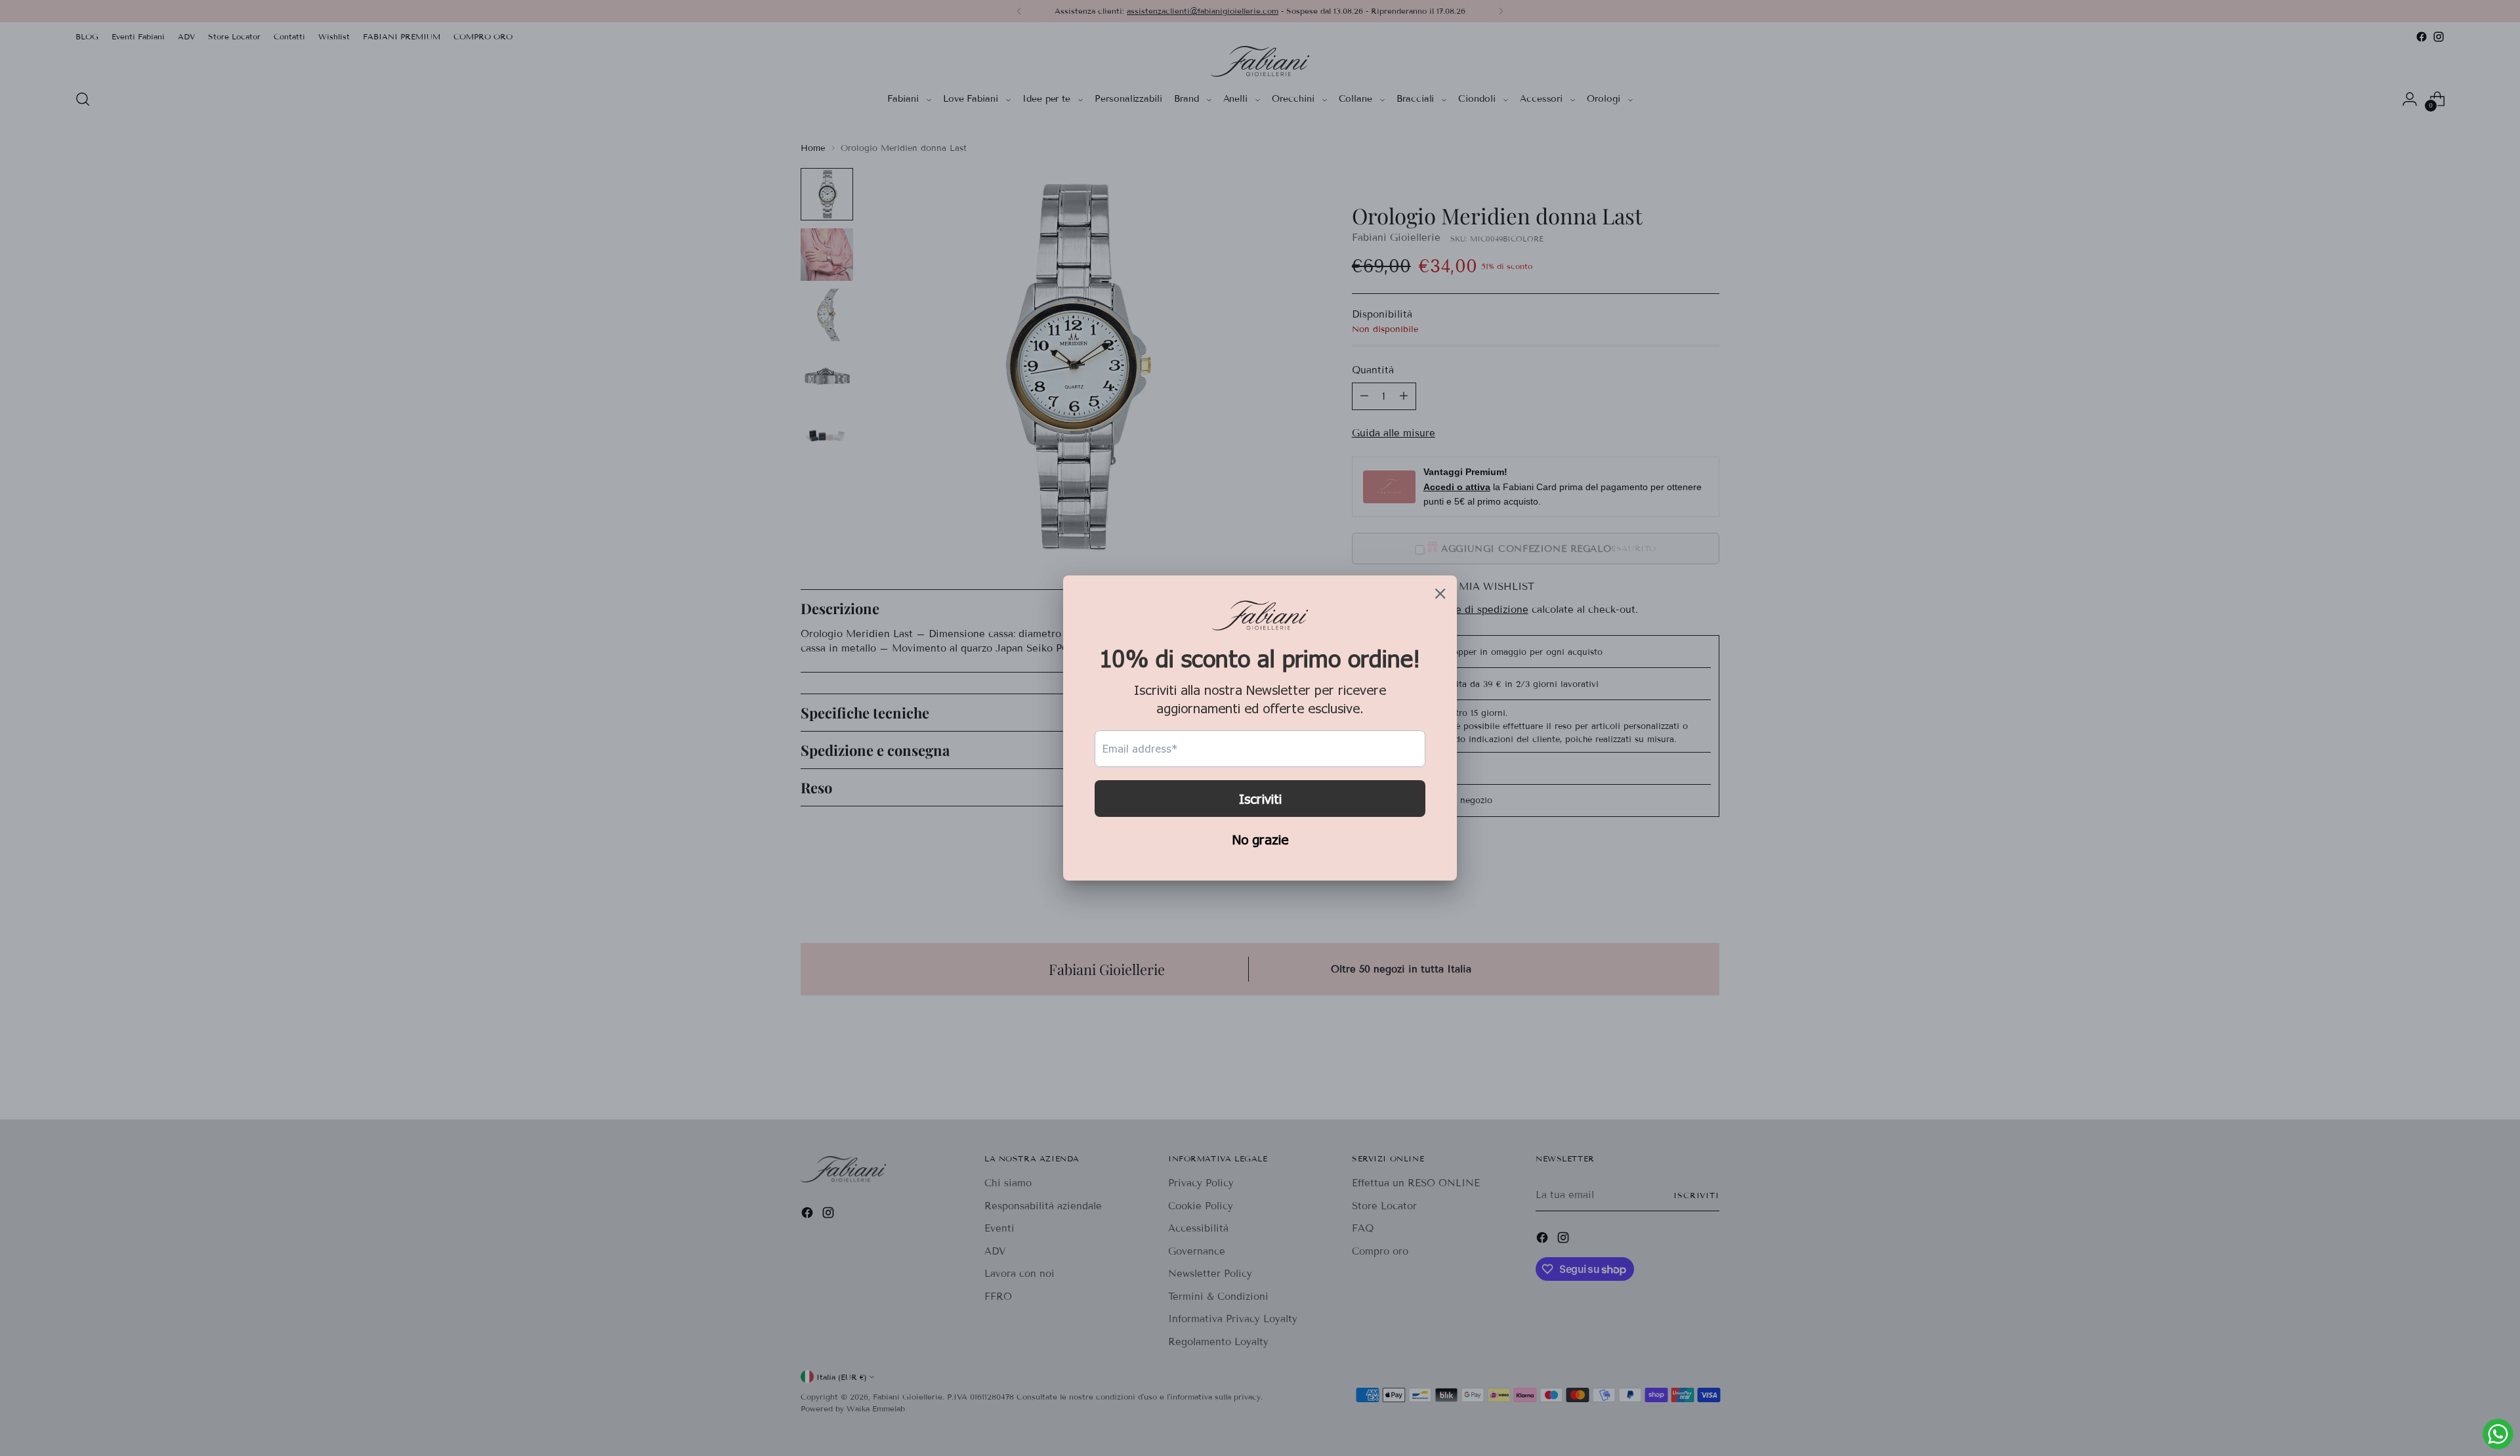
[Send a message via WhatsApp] (2498, 1434)
